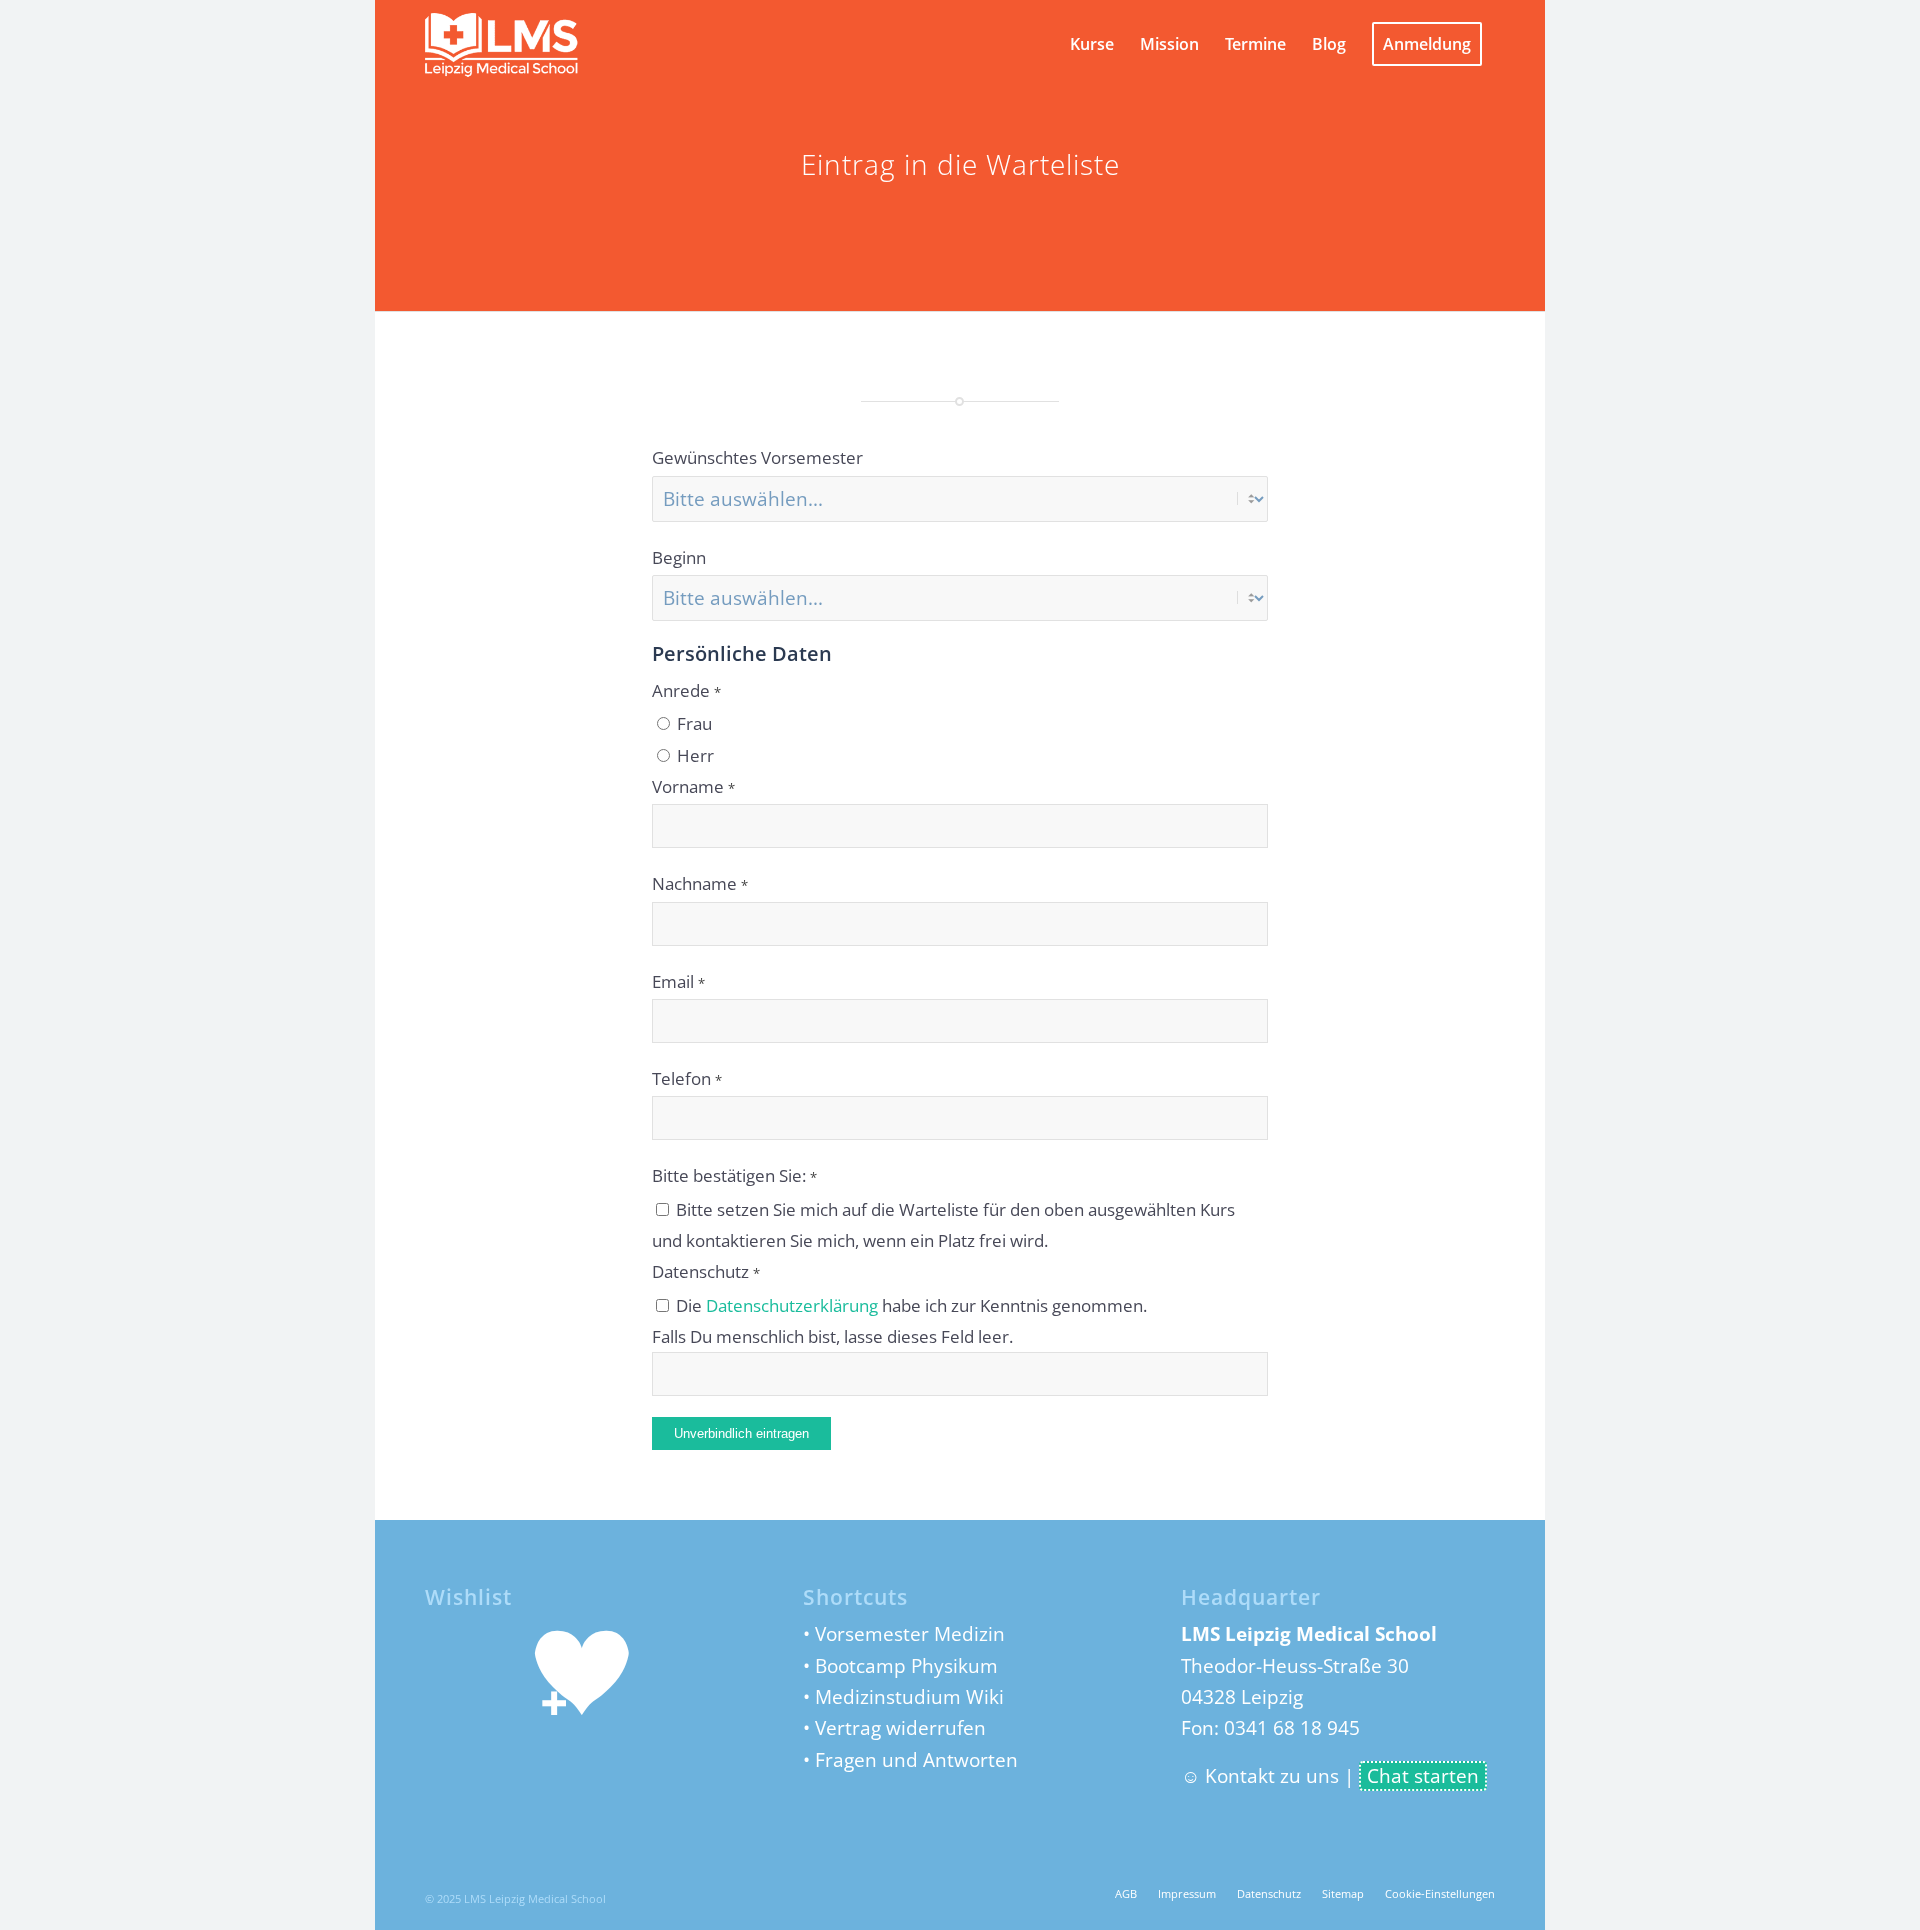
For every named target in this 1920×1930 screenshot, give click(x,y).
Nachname (700, 883)
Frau (692, 723)
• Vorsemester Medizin (904, 1634)
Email (678, 981)
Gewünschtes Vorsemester (757, 457)
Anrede (686, 690)
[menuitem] (1092, 44)
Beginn (679, 557)
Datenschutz (706, 1271)
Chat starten (1423, 1776)
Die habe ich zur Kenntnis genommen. (909, 1305)
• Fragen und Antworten (910, 1760)
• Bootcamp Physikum (900, 1666)
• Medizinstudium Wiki (903, 1697)
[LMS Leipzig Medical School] (521, 44)
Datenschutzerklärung (792, 1305)
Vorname (693, 786)
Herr (693, 755)
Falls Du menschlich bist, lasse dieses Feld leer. (832, 1336)
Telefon (687, 1078)
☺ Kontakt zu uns (1260, 1776)
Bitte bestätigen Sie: (734, 1175)
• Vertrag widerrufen (894, 1728)
